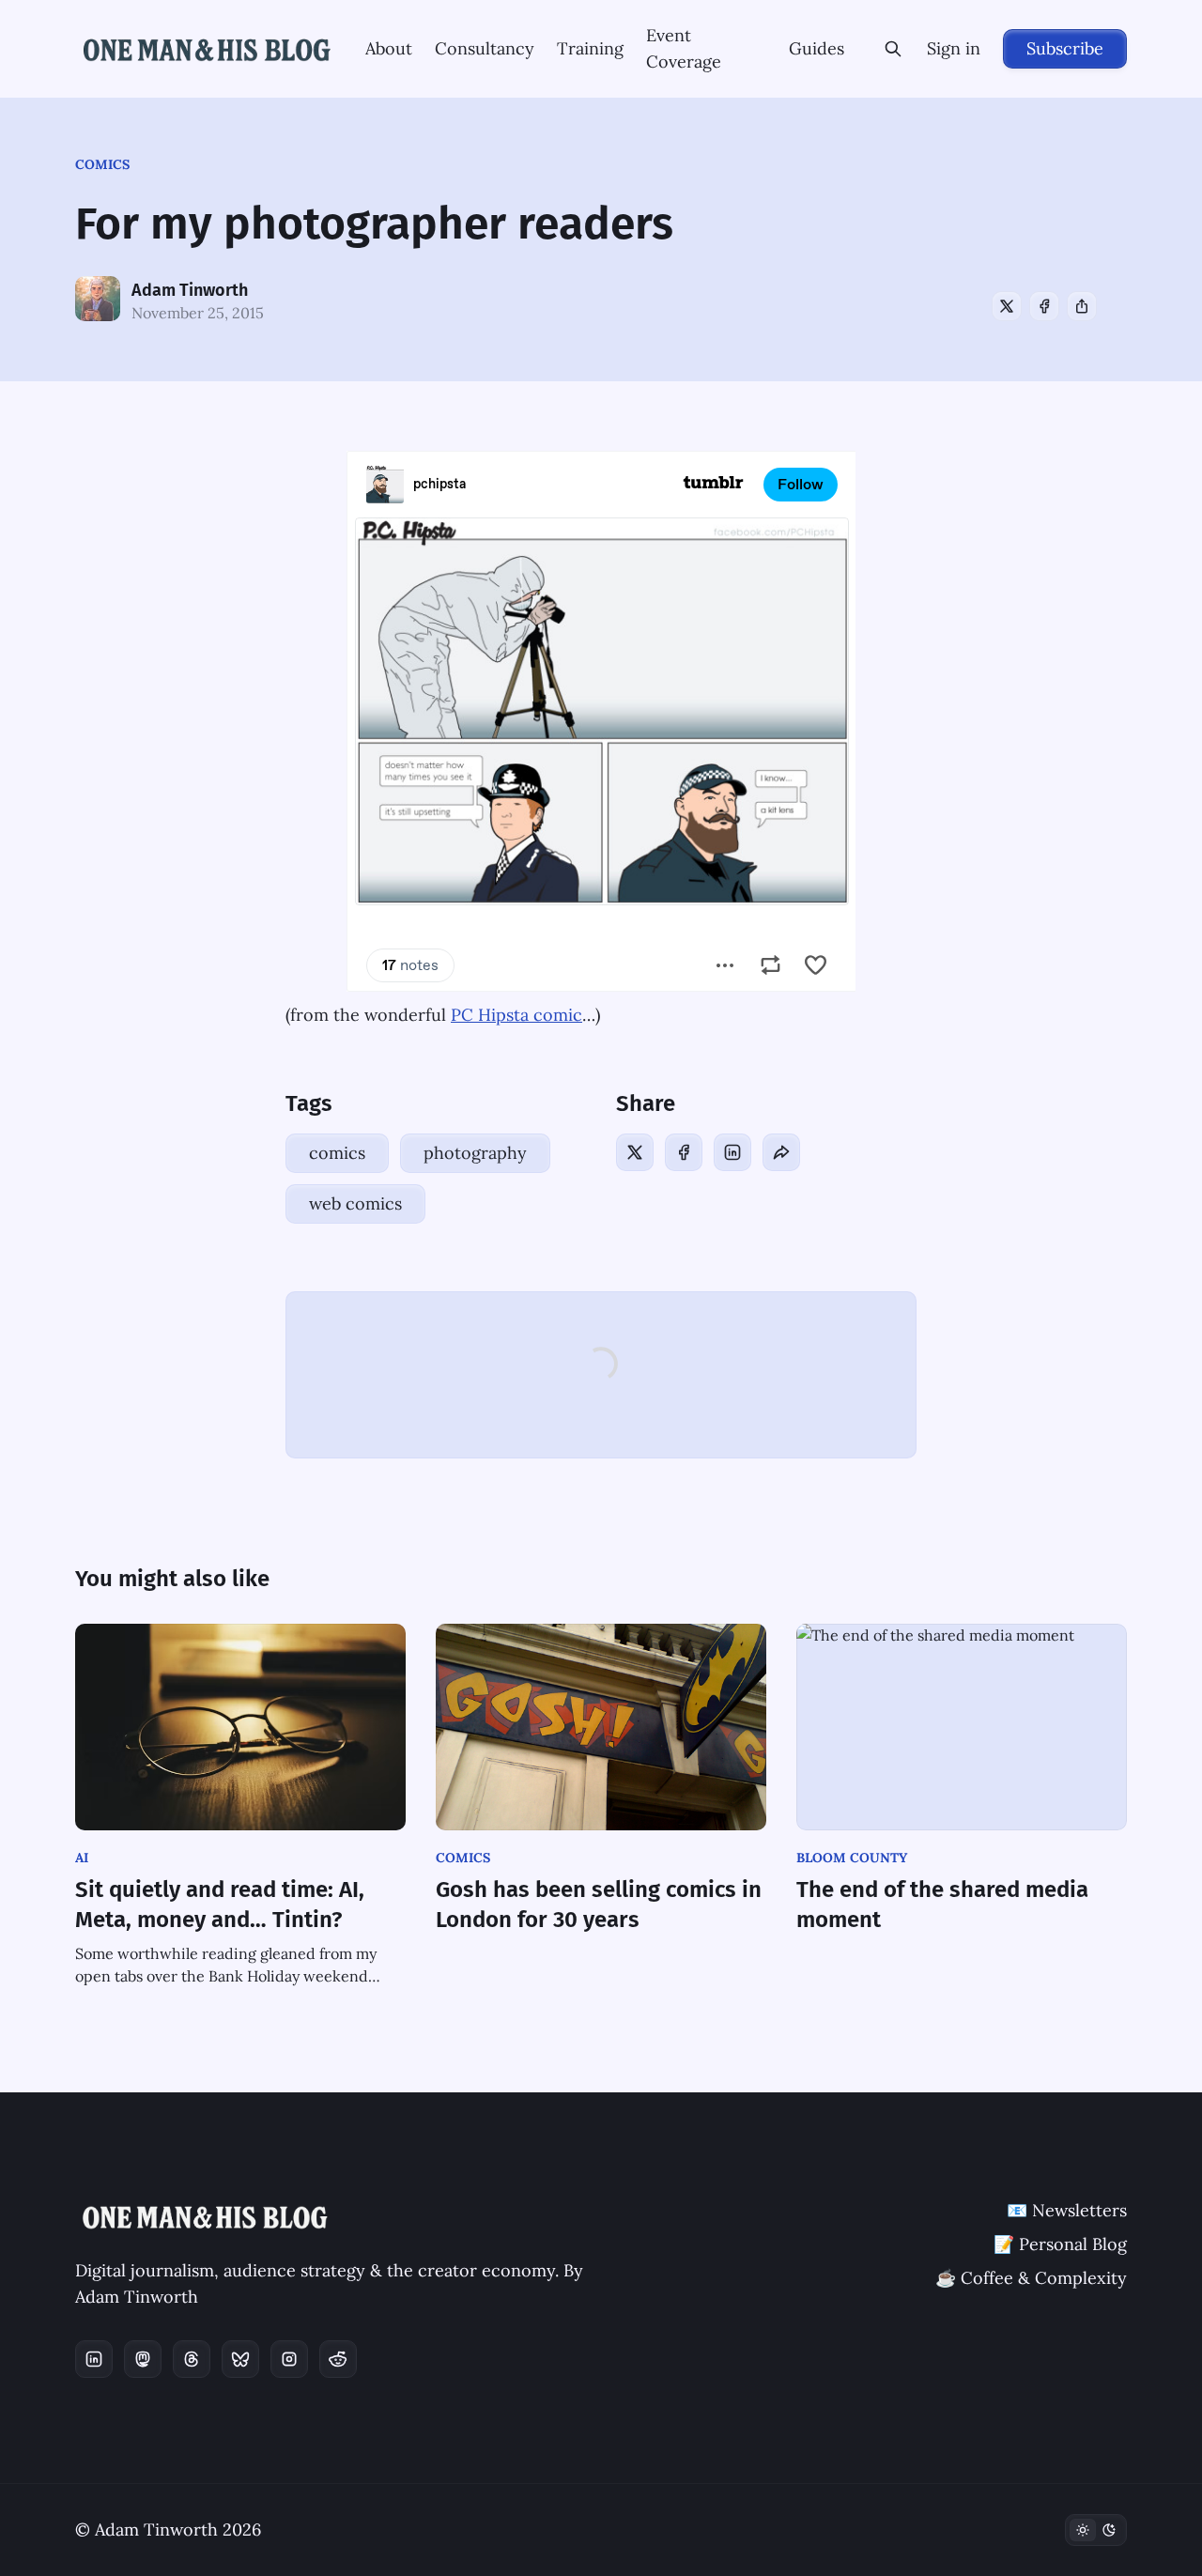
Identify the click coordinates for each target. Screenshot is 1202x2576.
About (389, 48)
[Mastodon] (143, 2359)
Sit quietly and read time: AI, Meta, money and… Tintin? (220, 1905)
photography (475, 1153)
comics (102, 164)
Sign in (954, 48)
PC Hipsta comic (516, 1015)
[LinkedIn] (732, 1152)
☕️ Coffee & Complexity (1031, 2278)
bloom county (852, 1858)
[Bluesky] (240, 2359)
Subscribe (1065, 48)
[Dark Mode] (1096, 2530)
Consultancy (485, 48)
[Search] (893, 49)
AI (82, 1858)
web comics (355, 1203)
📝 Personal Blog (1060, 2244)
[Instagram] (289, 2359)
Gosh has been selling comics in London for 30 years (599, 1905)
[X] (1007, 306)
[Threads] (192, 2359)
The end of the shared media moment (942, 1905)
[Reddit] (338, 2359)
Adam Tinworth (190, 290)
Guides (817, 48)
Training (590, 48)
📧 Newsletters (1067, 2210)
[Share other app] (1082, 306)
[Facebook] (1044, 306)
